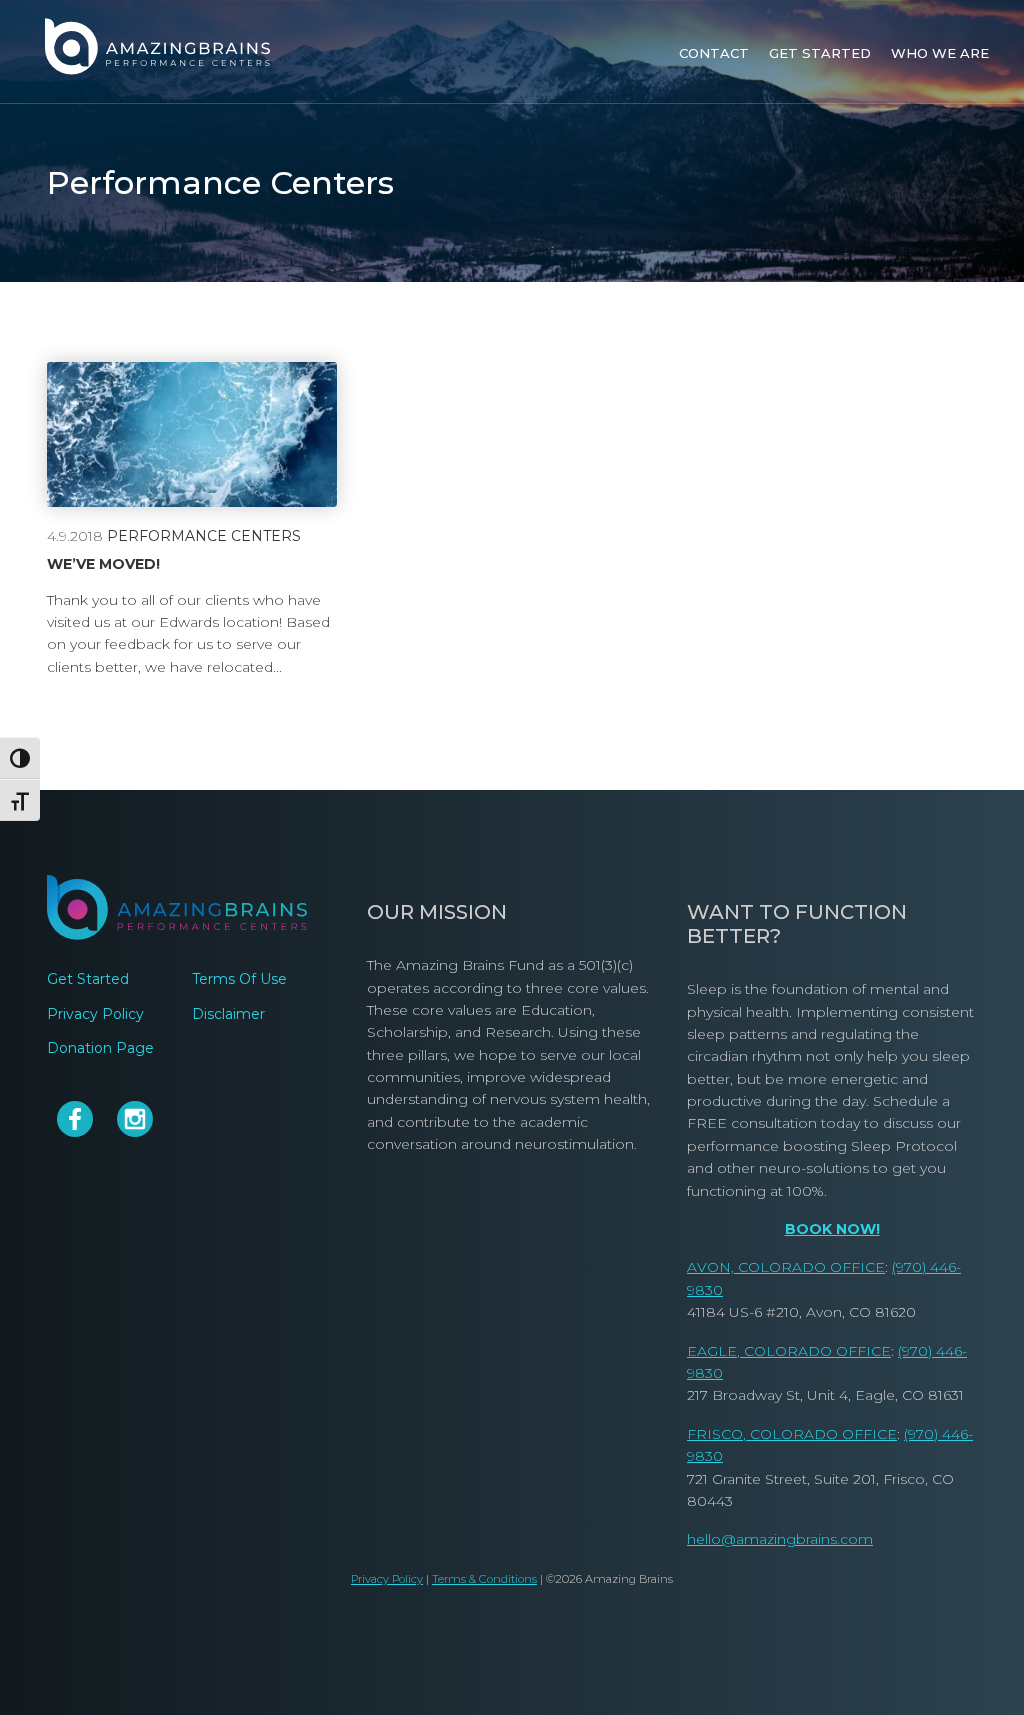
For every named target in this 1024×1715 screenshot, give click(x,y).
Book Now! (832, 1229)
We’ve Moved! (103, 564)
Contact (714, 53)
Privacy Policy (95, 1014)
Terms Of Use (239, 979)
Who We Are (940, 53)
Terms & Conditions (484, 1579)
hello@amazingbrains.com (780, 1539)
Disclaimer (228, 1014)
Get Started (820, 53)
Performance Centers (204, 536)
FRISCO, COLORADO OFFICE (792, 1434)
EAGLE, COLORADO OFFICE (789, 1351)
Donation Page (100, 1048)
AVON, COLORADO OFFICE (786, 1267)
